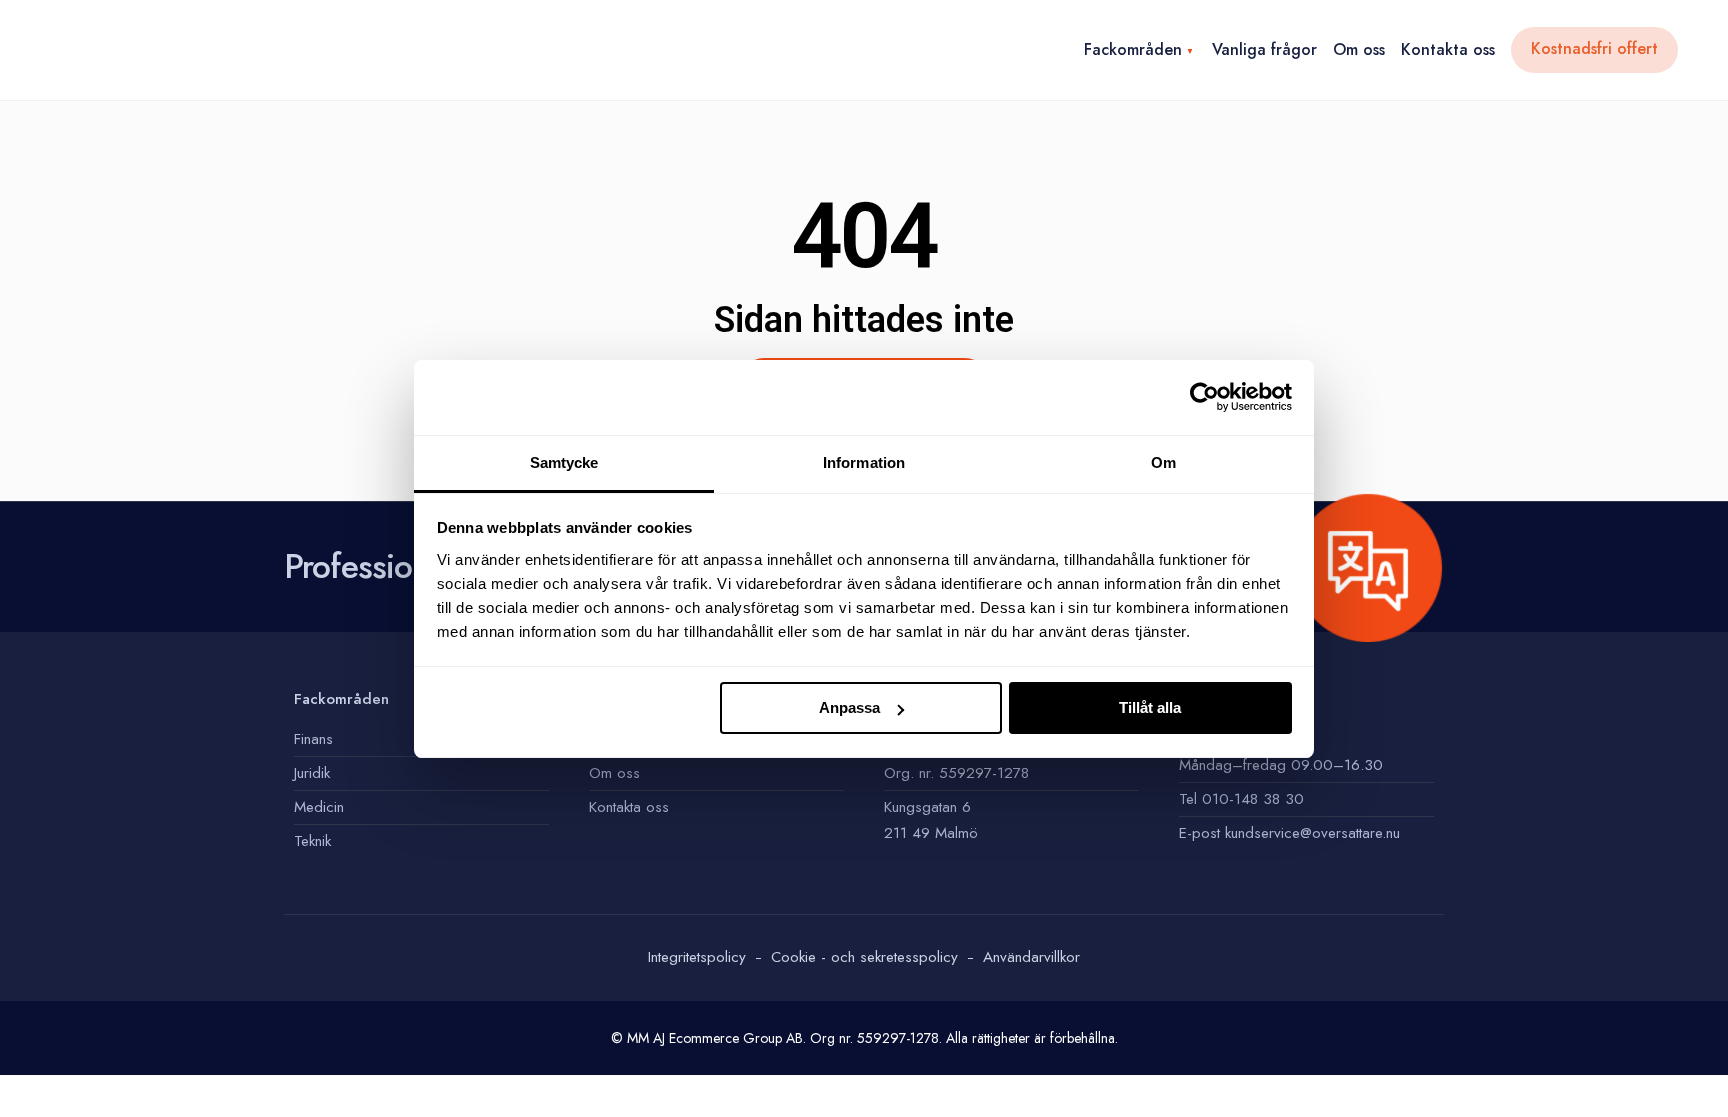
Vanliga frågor (1264, 49)
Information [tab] (864, 462)
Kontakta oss (1448, 49)
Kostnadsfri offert (1594, 48)
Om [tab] (1163, 462)
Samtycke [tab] (564, 462)
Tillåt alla (1150, 707)
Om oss (1359, 49)
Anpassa (849, 707)
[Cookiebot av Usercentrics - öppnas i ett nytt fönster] (1204, 397)
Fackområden (1133, 49)
